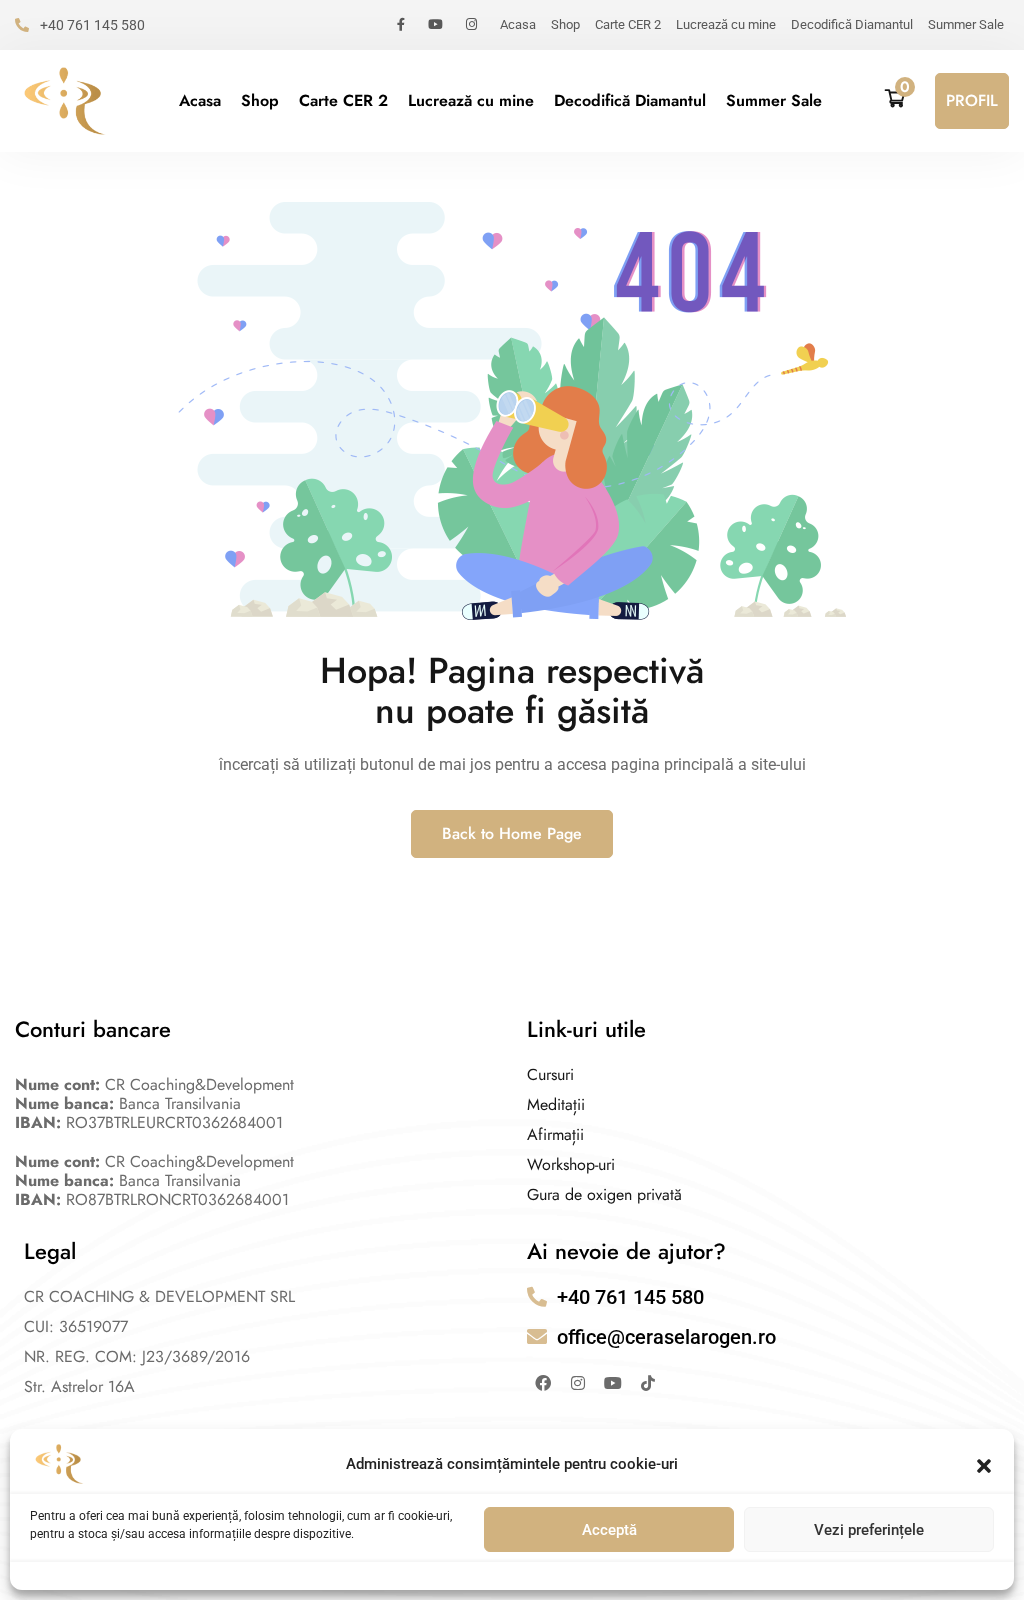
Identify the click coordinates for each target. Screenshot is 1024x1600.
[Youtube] (613, 1383)
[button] (984, 1464)
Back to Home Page (512, 833)
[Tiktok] (648, 1383)
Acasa (518, 24)
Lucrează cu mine (726, 24)
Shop (565, 24)
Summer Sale (966, 24)
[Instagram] (578, 1383)
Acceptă (609, 1530)
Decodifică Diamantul (852, 24)
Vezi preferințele (869, 1530)
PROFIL (972, 100)
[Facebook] (543, 1383)
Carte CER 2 (628, 24)
